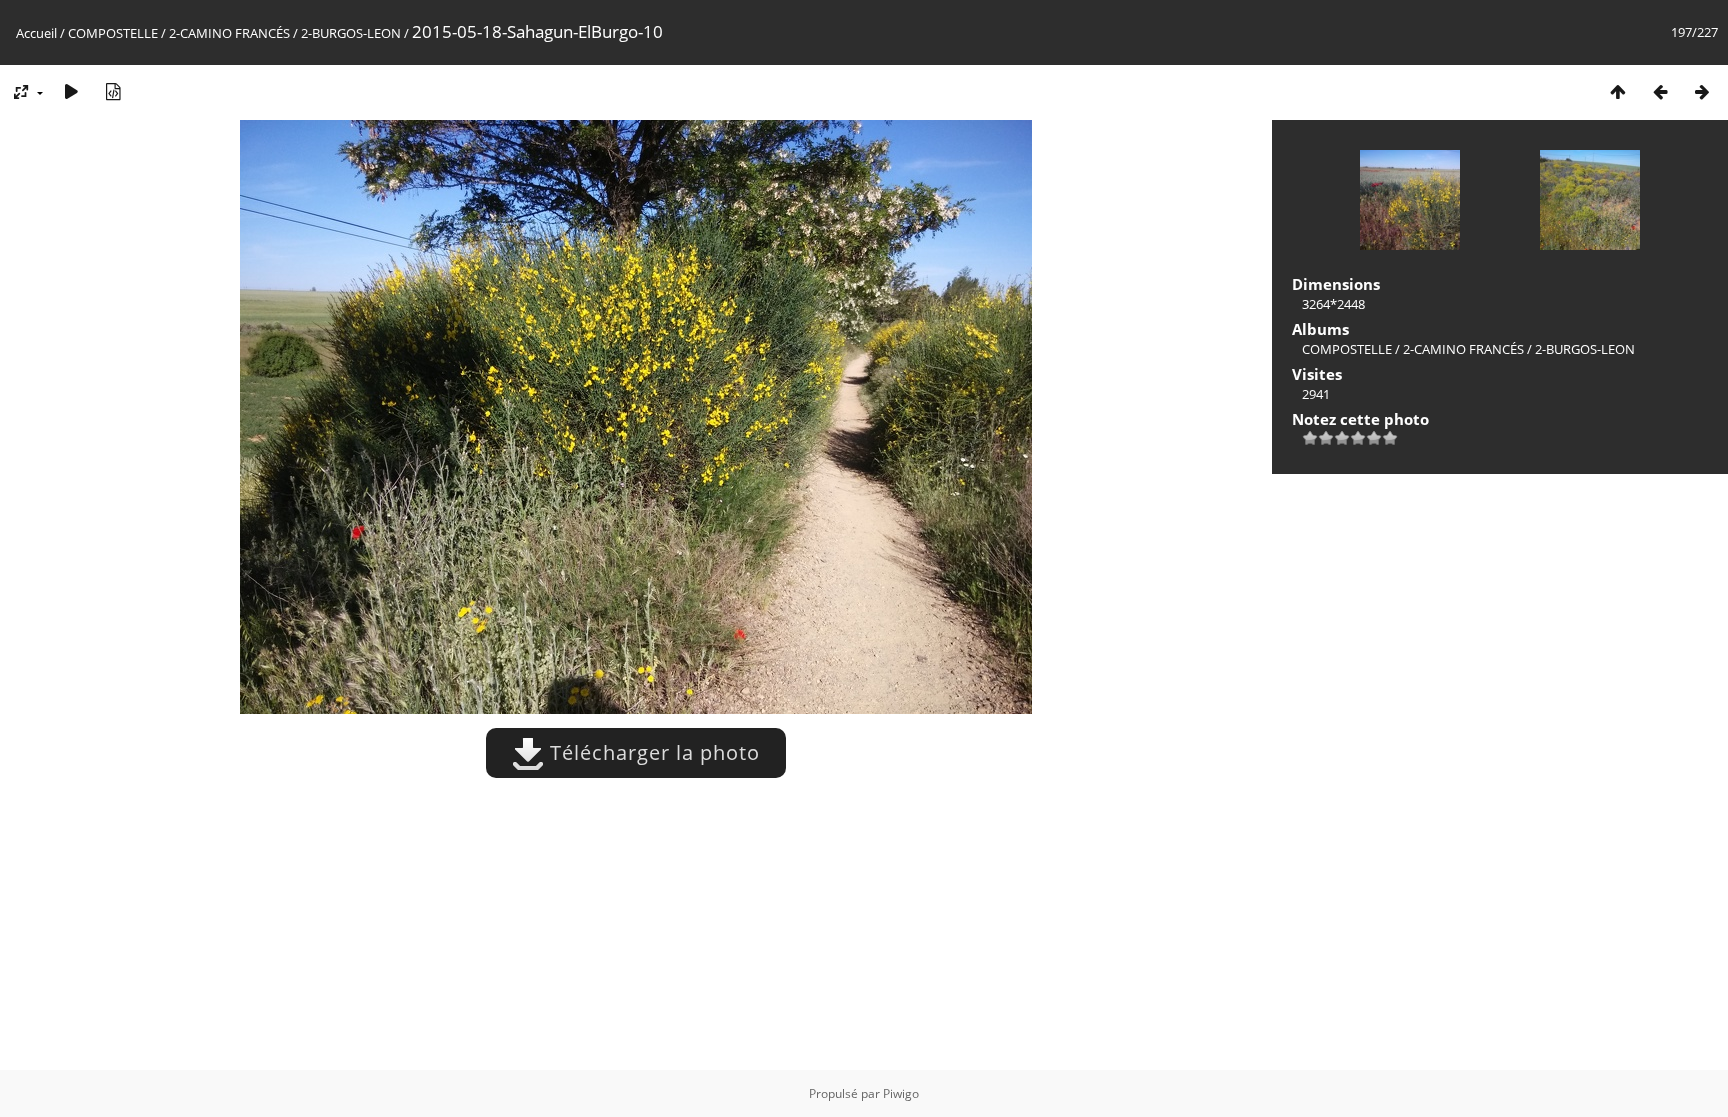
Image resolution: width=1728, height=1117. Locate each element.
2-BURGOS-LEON (351, 33)
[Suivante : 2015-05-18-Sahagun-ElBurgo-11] (1702, 91)
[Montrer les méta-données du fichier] (113, 91)
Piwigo (901, 1093)
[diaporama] (71, 91)
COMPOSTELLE (113, 33)
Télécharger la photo (652, 752)
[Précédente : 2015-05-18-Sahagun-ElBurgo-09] (1660, 91)
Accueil (36, 33)
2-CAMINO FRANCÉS (229, 33)
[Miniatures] (1618, 91)
